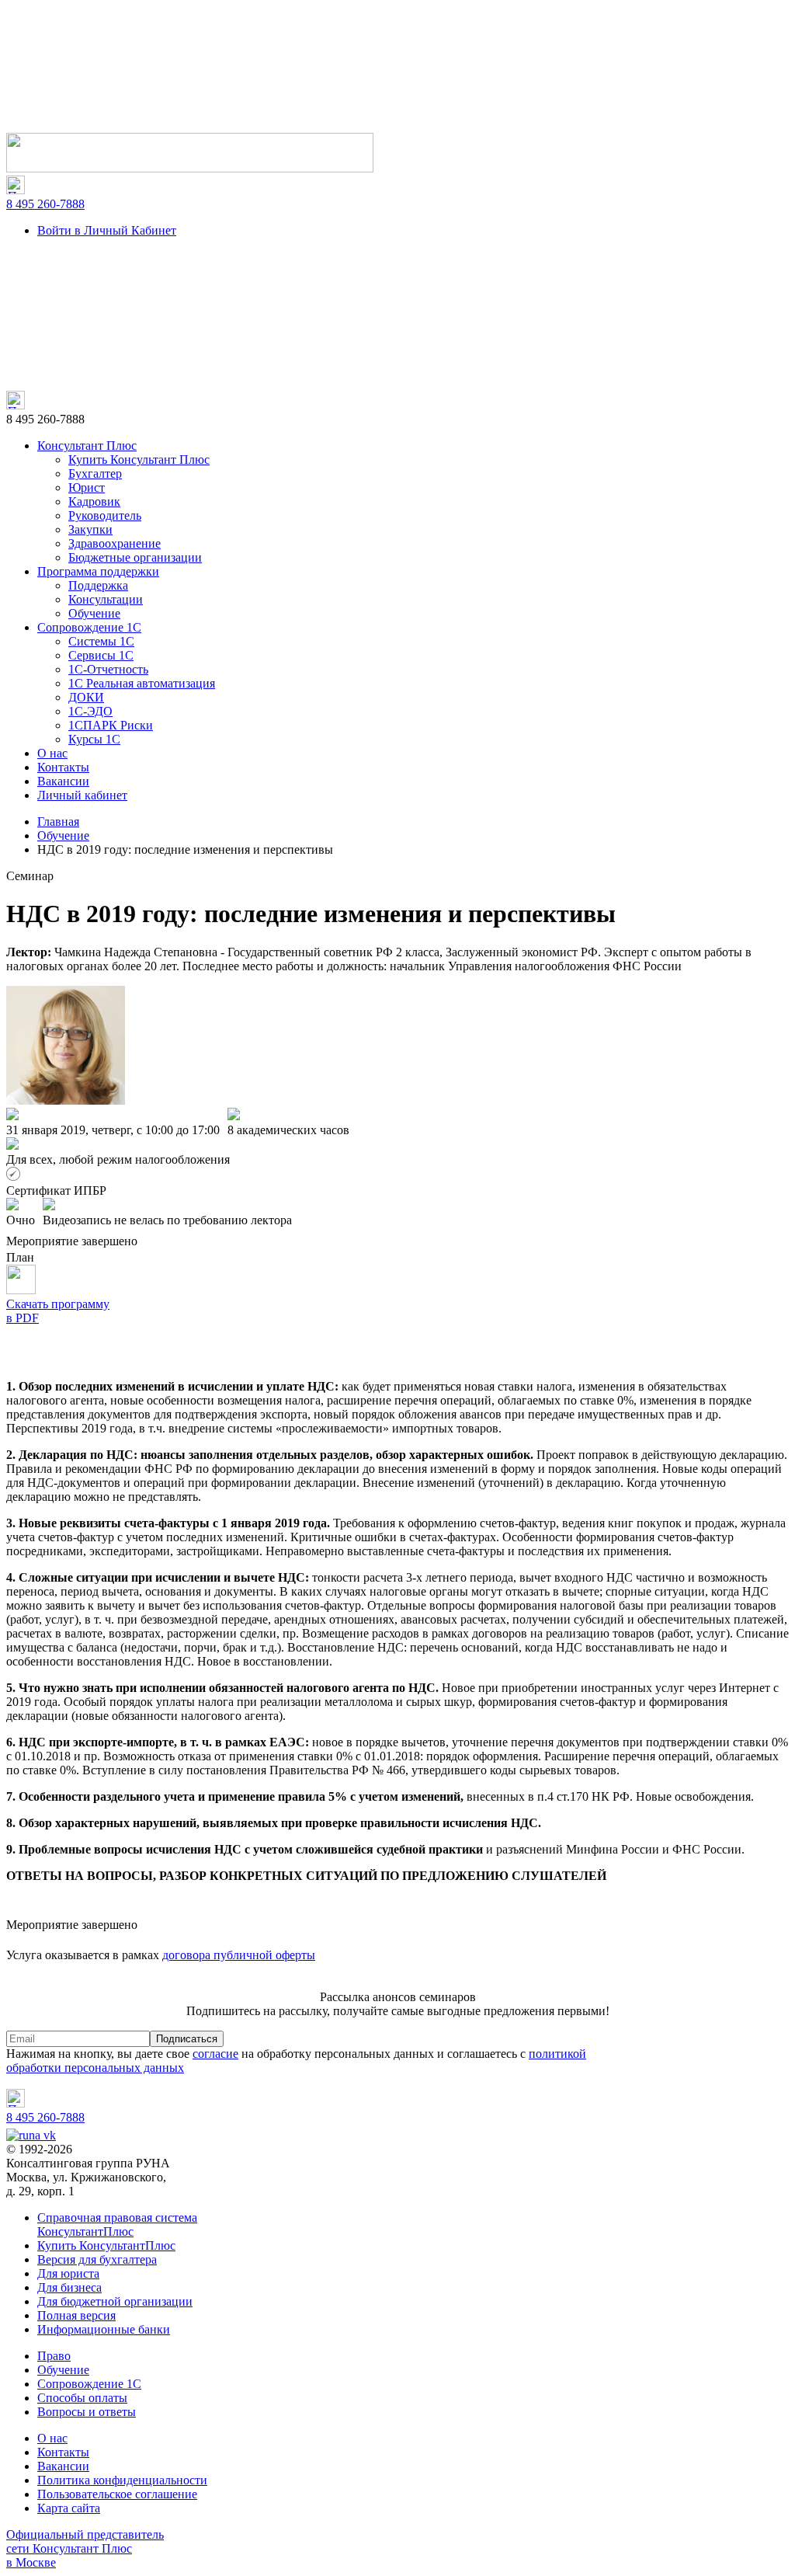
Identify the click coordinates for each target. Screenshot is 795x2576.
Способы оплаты (82, 2398)
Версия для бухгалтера (97, 2259)
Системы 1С (101, 641)
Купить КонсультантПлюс (106, 2245)
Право (54, 2356)
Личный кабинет (82, 795)
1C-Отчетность (108, 669)
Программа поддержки (98, 571)
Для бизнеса (69, 2287)
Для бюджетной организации (115, 2301)
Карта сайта (69, 2508)
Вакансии (63, 781)
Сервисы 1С (101, 655)
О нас (52, 753)
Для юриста (68, 2273)
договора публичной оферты (239, 1955)
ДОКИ (86, 697)
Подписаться (187, 2039)
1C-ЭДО (90, 711)
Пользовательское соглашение (117, 2494)
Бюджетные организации (135, 557)
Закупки (90, 529)
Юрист (87, 487)
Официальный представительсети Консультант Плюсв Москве (85, 2548)
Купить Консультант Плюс (139, 460)
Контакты (63, 767)
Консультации (106, 599)
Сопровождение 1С (89, 627)
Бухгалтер (95, 473)
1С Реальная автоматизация (142, 683)
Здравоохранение (115, 543)
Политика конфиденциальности (122, 2480)
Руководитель (105, 515)
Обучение (94, 613)
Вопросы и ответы (87, 2412)
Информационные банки (104, 2329)
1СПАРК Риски (111, 725)
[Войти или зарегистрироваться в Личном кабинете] (190, 168)
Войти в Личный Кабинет (107, 230)
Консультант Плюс (87, 446)
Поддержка (98, 585)
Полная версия (76, 2315)
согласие (215, 2054)
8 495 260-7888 (45, 204)
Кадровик (94, 501)
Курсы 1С (94, 739)
